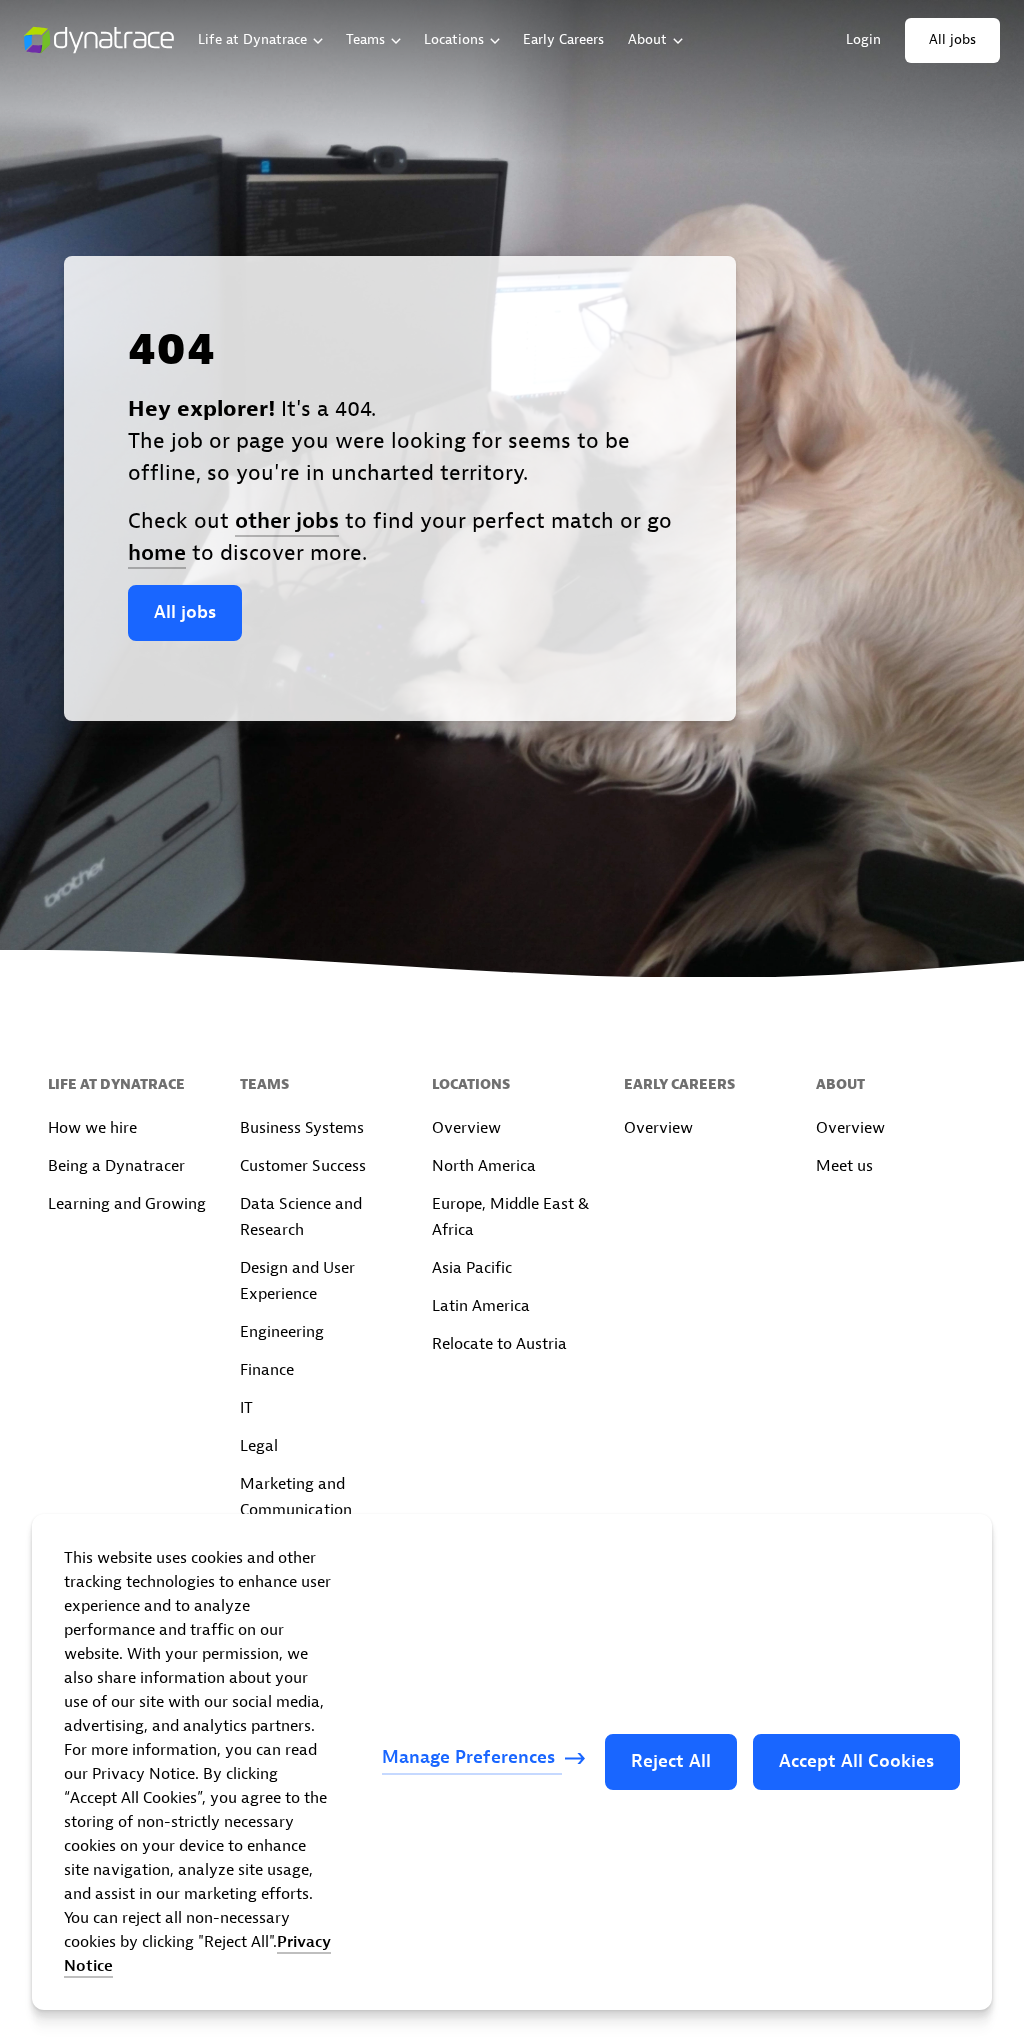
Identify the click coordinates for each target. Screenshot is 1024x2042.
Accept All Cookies (856, 1761)
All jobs (185, 612)
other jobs (287, 521)
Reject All (671, 1761)
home (157, 553)
